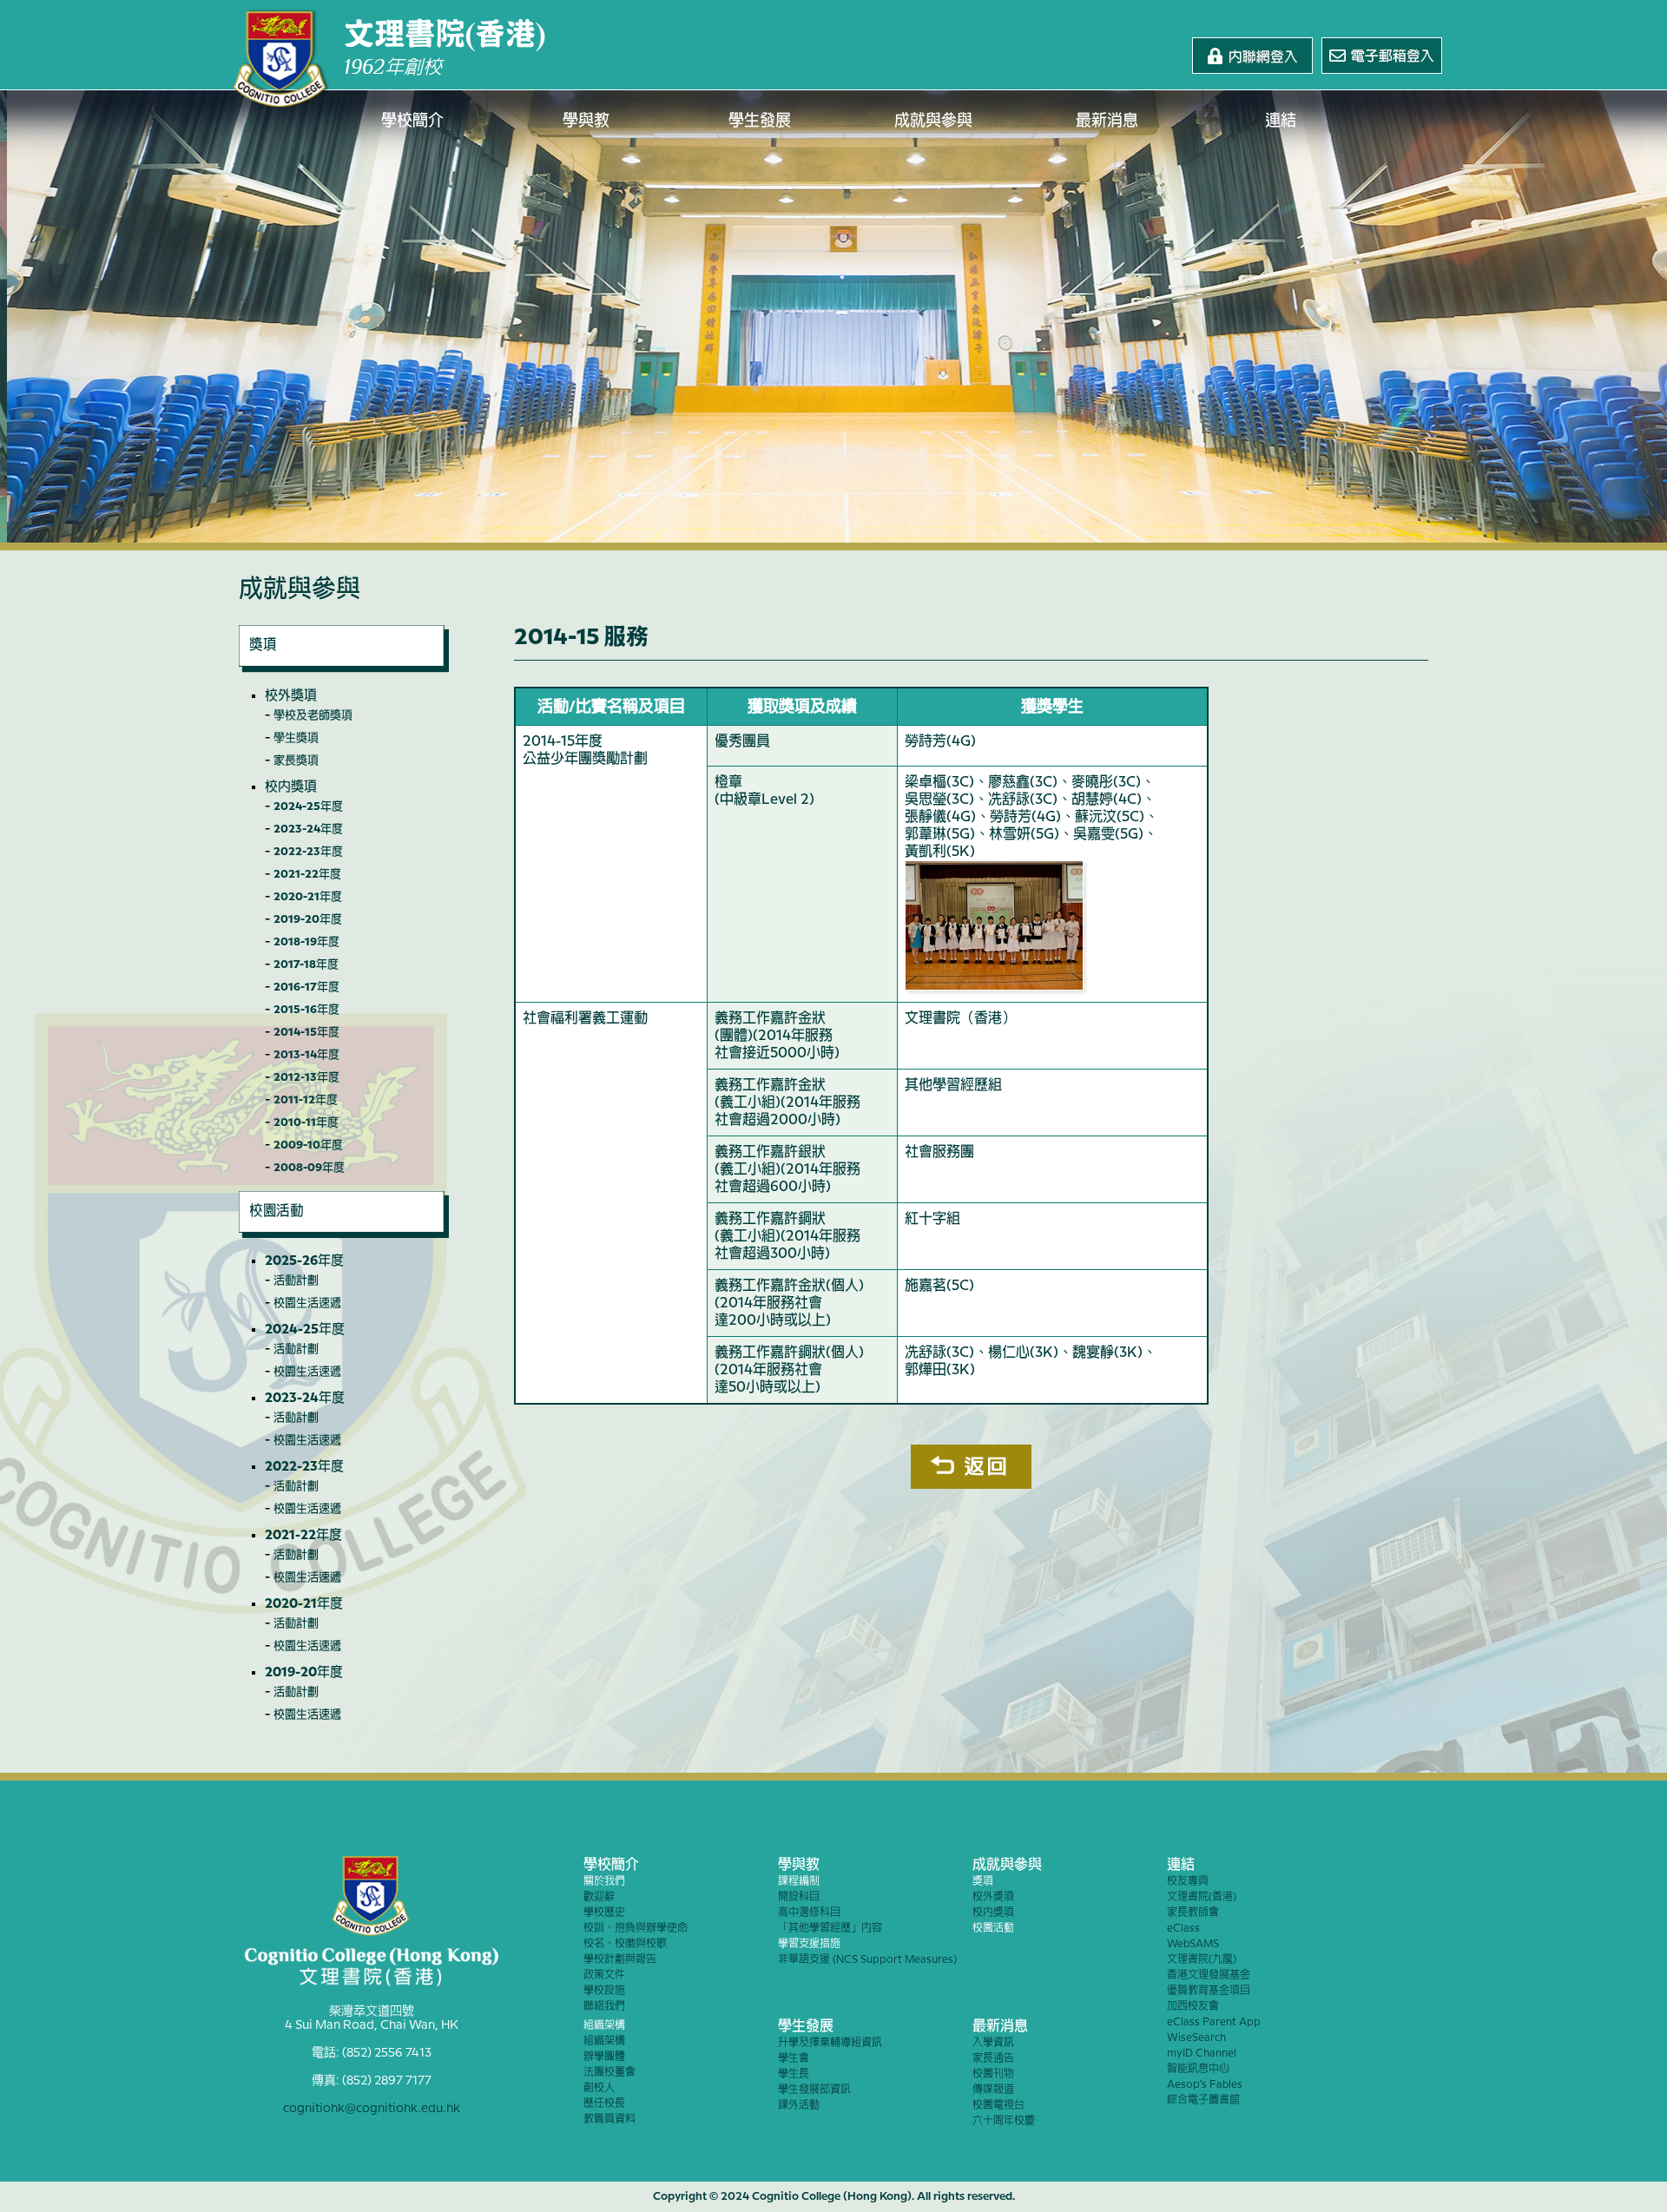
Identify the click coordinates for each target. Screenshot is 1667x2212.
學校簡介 (412, 121)
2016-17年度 (306, 987)
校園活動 (993, 1929)
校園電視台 (998, 2106)
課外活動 (799, 2106)
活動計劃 (296, 1280)
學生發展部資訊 (814, 2090)
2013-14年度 (306, 1055)
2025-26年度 (304, 1261)
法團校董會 (609, 2073)
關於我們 (604, 1882)
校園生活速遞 (307, 1303)
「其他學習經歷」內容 (830, 1929)
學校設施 (604, 1991)
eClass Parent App (1214, 2022)
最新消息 (1107, 121)
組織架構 (604, 2026)
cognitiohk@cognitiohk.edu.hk (372, 2109)
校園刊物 (993, 2074)
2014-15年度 (306, 1032)
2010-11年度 (306, 1122)
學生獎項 (296, 738)
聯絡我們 (604, 2007)
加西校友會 (1193, 2007)
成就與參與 (933, 121)
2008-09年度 (309, 1168)
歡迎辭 (599, 1897)
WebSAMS (1193, 1944)
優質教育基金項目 (1209, 1991)
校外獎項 (291, 696)
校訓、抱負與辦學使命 (636, 1929)
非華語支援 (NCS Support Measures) (867, 1960)
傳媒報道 (993, 2090)
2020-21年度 (308, 897)
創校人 (599, 2088)
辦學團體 (604, 2057)
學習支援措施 (809, 1944)
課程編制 (799, 1882)
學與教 (586, 121)
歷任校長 (604, 2104)
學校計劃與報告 (620, 1960)
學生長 (794, 2074)
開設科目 (799, 1897)
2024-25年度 (308, 806)
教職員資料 (609, 2120)
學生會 (794, 2059)
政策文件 (604, 1975)
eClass (1183, 1929)
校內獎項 (291, 787)
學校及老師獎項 (313, 715)
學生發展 (760, 121)
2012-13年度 (306, 1077)
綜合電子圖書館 (1203, 2100)
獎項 (983, 1882)
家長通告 (993, 2059)
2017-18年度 (306, 964)
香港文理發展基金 (1209, 1975)
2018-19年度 (306, 942)
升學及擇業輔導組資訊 (830, 2043)
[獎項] (344, 668)
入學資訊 (993, 2043)
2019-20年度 (308, 919)
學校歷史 (604, 1913)
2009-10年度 (308, 1145)
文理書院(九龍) (1202, 1960)
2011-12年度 (306, 1100)
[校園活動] (344, 1234)
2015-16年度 (306, 1010)
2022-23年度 (308, 852)
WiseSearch (1196, 2038)
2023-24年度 (308, 829)
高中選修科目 (809, 1913)
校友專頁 (1188, 1882)
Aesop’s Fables (1205, 2085)
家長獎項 (296, 760)
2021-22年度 (307, 874)
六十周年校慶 (1004, 2121)
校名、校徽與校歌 (625, 1944)
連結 (1281, 121)
